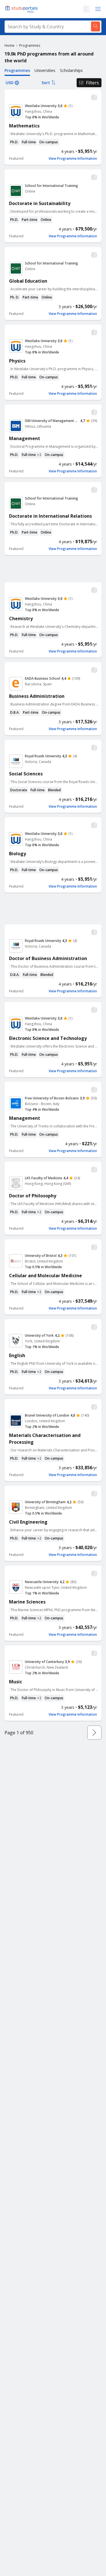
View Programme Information (73, 159)
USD (10, 83)
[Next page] (94, 1733)
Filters (92, 83)
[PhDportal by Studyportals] (23, 9)
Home (9, 45)
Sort (46, 83)
